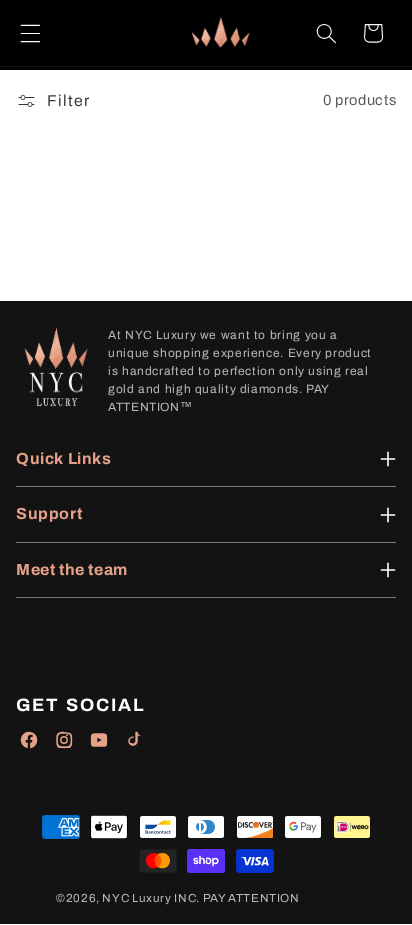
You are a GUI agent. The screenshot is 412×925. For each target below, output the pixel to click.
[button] (30, 33)
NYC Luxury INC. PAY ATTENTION (200, 898)
